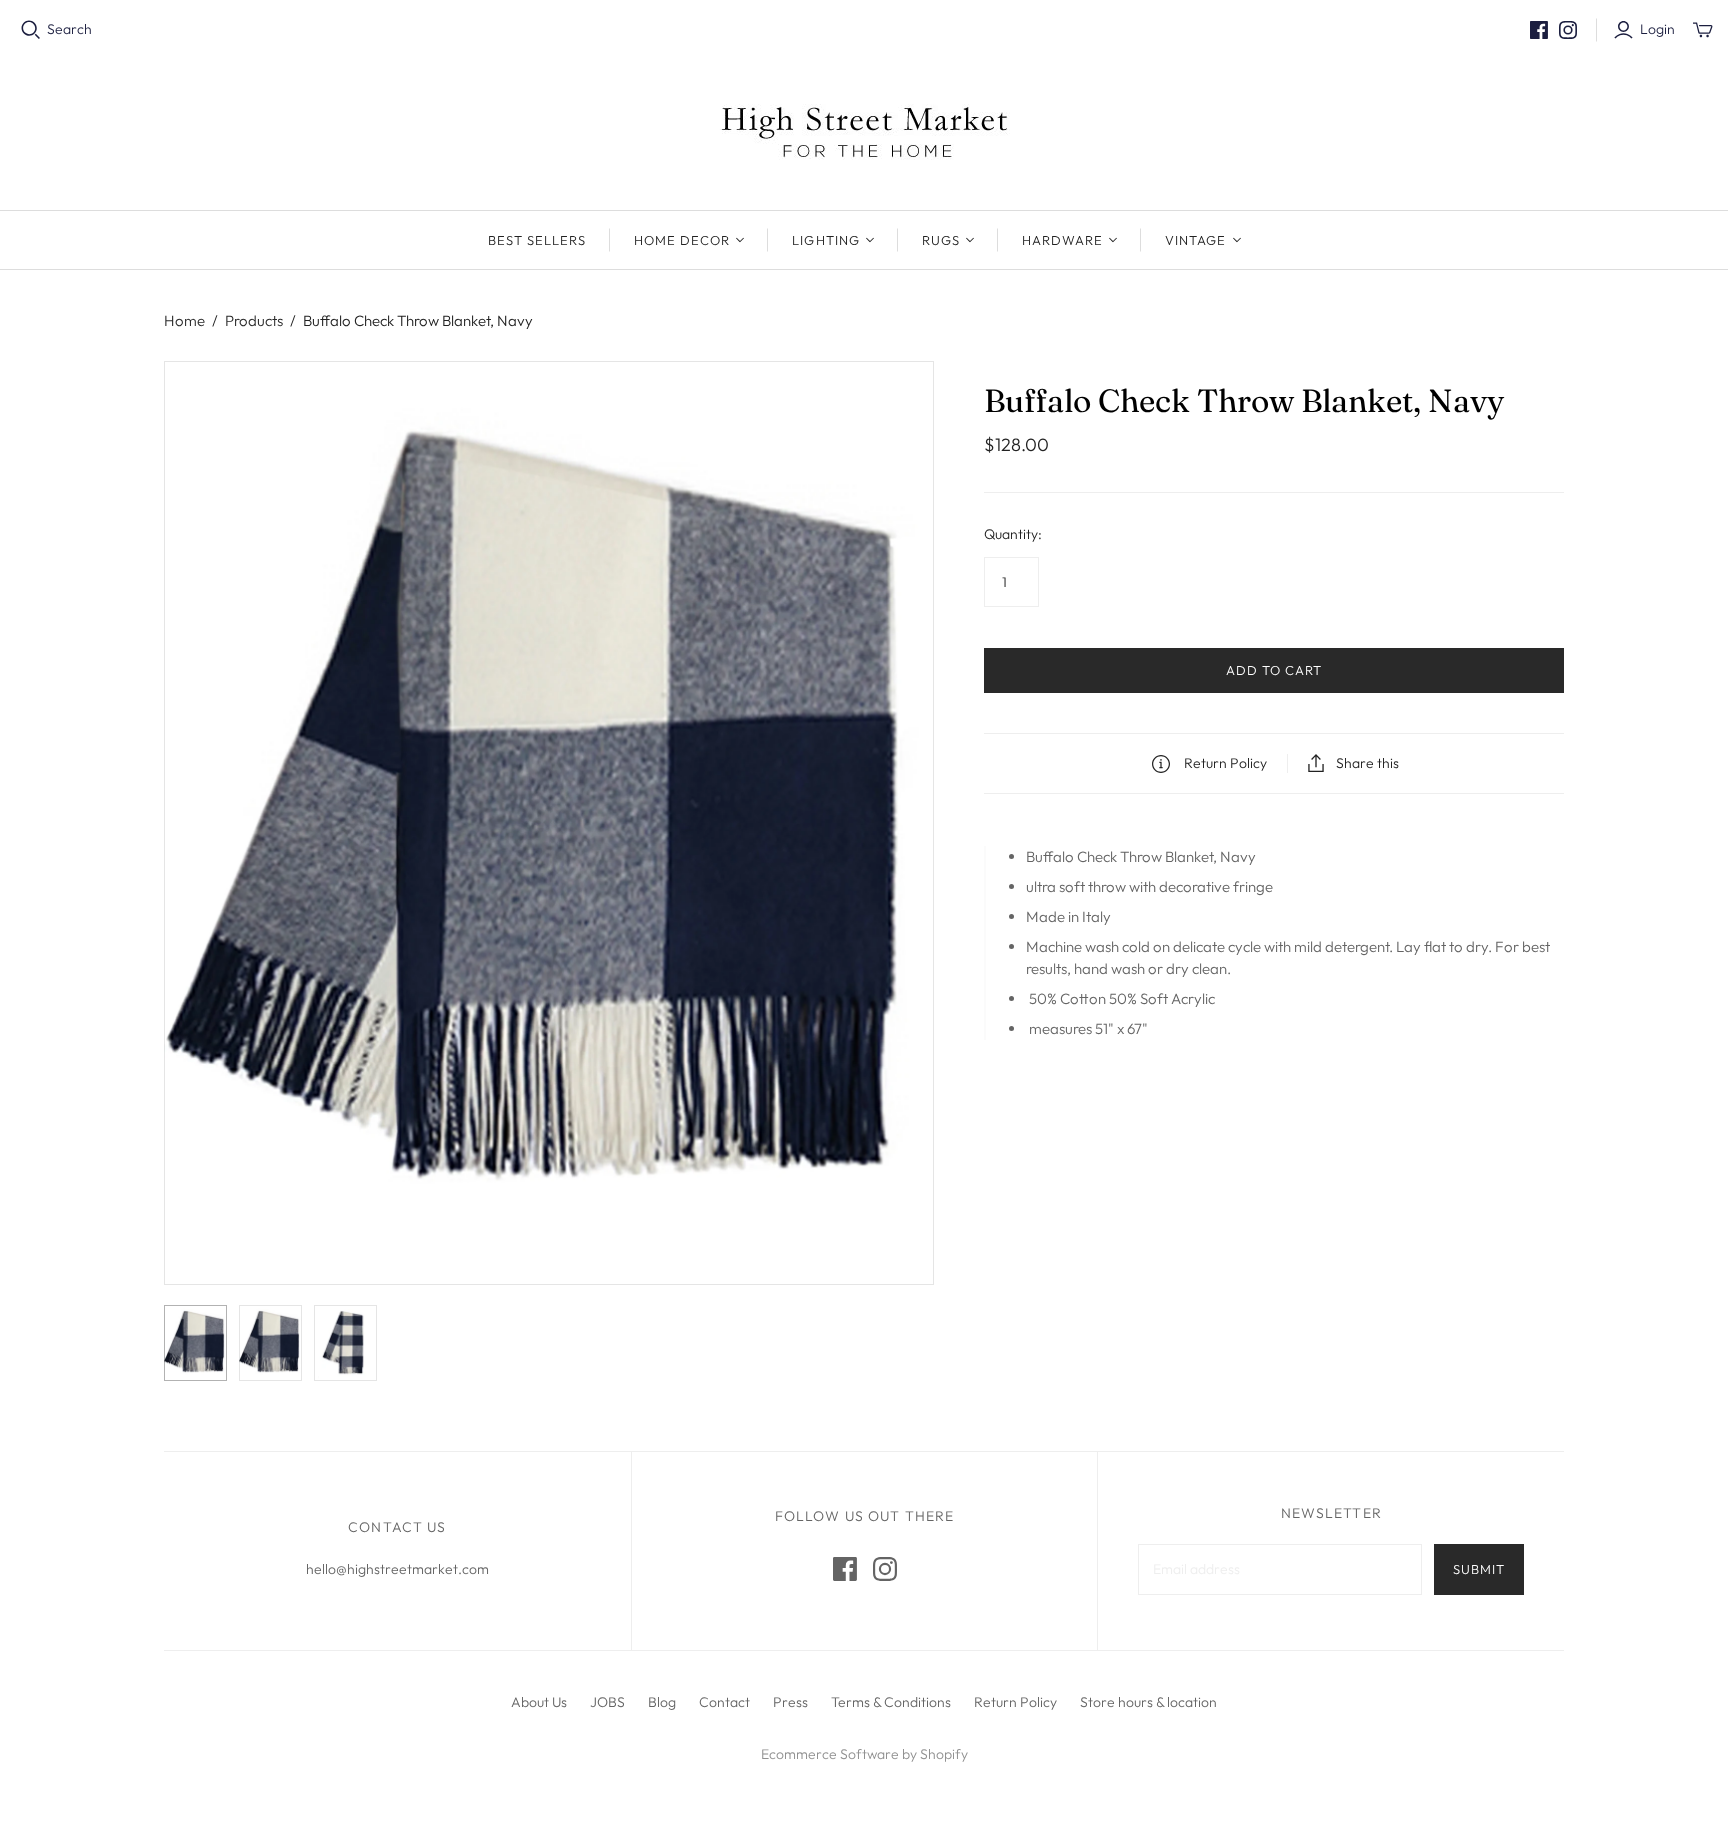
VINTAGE (1195, 240)
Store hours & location (1148, 1702)
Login (1657, 29)
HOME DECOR (682, 240)
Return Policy (1015, 1702)
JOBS (607, 1702)
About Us (539, 1702)
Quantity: (1013, 534)
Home (184, 320)
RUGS (941, 240)
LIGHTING (825, 240)
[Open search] (31, 30)
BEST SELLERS (537, 240)
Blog (662, 1702)
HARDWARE (1062, 240)
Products (254, 320)
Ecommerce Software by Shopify (864, 1754)
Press (790, 1702)
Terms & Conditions (891, 1702)
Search (69, 29)
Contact (724, 1702)
